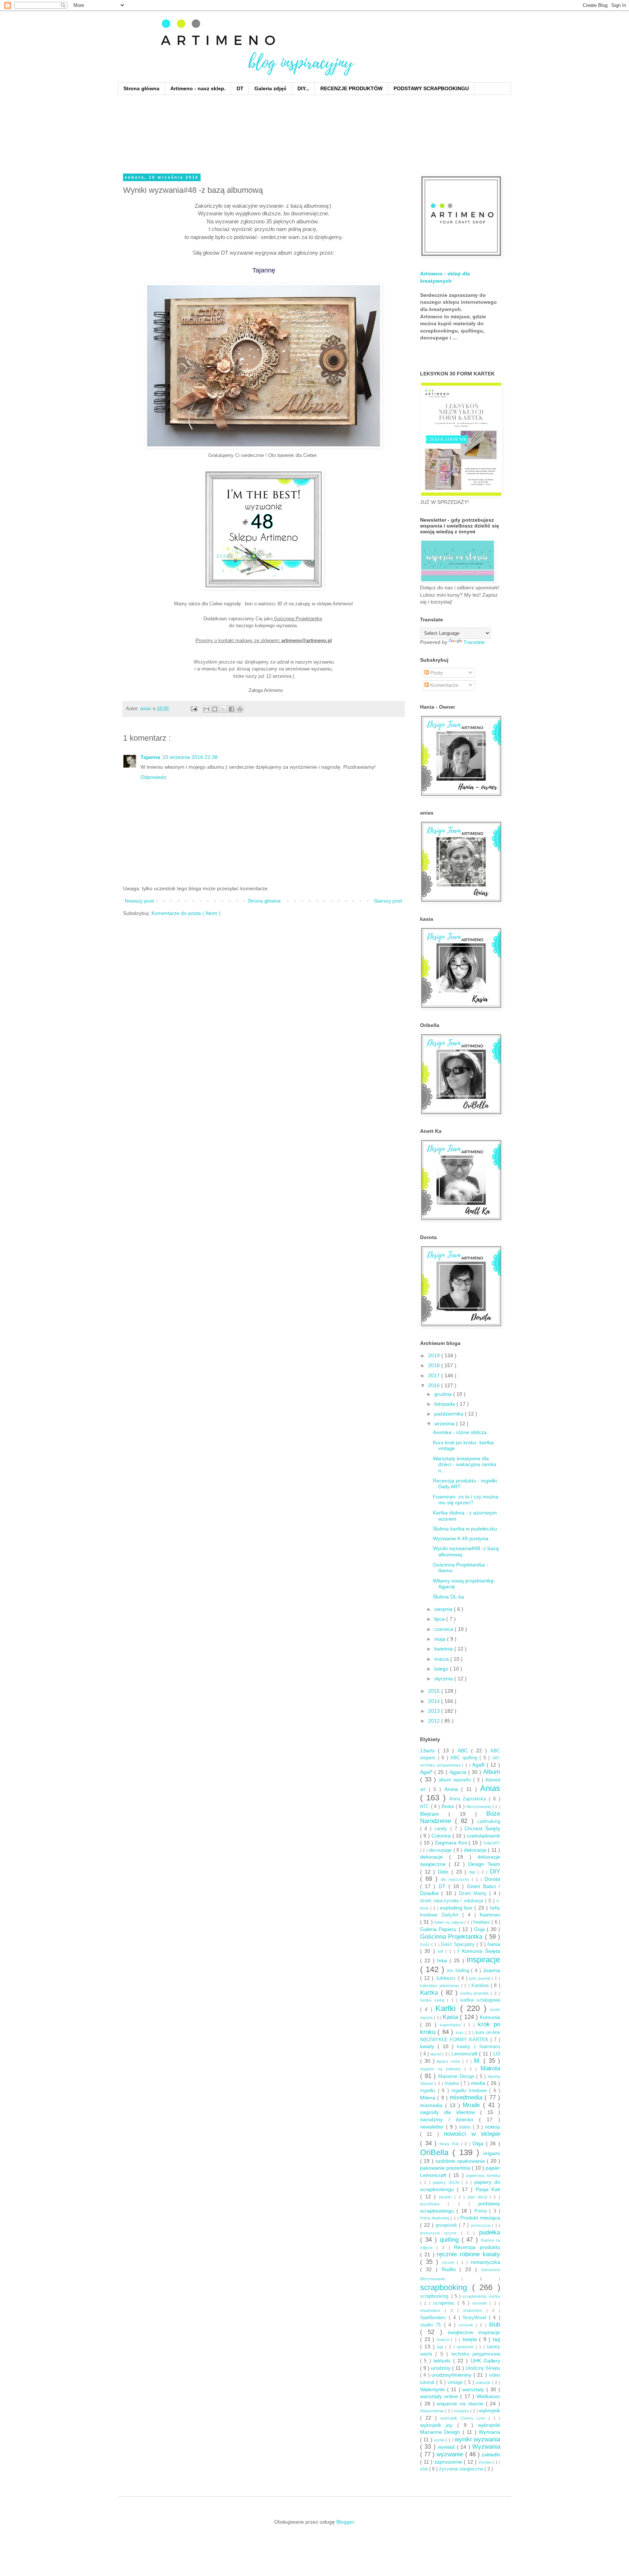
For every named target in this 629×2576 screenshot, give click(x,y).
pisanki (447, 2197)
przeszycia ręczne (440, 2233)
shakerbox (475, 2310)
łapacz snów (450, 2061)
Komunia (490, 2017)
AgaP (427, 1772)
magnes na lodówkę (442, 2069)
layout (437, 2054)
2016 (435, 1385)
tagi (441, 2347)
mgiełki (429, 2091)
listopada (445, 1404)
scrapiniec (445, 2303)
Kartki (448, 2008)
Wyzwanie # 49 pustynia (461, 1538)
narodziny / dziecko (450, 2119)
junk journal (480, 1978)
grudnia (444, 1394)
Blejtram (434, 1814)
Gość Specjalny (459, 1944)
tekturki (443, 2361)
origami (492, 2153)
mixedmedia (467, 2097)
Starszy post (388, 901)
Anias (490, 1788)
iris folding (459, 1971)
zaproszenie (449, 2462)
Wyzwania (486, 2447)
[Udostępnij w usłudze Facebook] (232, 709)
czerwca (444, 1629)
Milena (429, 2098)
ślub (495, 2324)
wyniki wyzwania (477, 2439)
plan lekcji (478, 2197)
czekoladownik (483, 1836)
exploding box (457, 1908)
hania (494, 1944)
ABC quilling (465, 1758)
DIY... (303, 88)
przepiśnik (448, 2225)
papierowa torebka (483, 2175)
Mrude (473, 2105)
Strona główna (141, 88)
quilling (451, 2240)
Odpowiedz (153, 777)
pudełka (490, 2232)
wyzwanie (451, 2454)
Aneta (453, 1789)
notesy (492, 2127)
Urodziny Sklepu (483, 2368)
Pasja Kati (488, 2189)
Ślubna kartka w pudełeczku (465, 1529)
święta (471, 2339)
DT (240, 88)
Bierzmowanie (479, 1807)
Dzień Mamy (474, 1894)
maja (441, 1639)
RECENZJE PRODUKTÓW (351, 88)
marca (442, 1659)
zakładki (491, 2454)
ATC (426, 1807)
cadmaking (489, 1821)
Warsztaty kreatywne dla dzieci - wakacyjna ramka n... (464, 1465)
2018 (435, 1365)
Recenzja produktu (477, 2247)
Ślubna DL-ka (448, 1597)
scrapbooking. (436, 2296)
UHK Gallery (485, 2361)
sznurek (467, 2325)
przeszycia (481, 2225)
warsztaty (474, 2389)
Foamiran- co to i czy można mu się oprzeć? (466, 1500)
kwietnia (444, 1649)
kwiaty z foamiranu (478, 2047)
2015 (435, 1691)
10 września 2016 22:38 (190, 757)
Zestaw (486, 2462)
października (450, 1414)
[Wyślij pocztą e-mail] (206, 709)
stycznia (444, 1679)
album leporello (456, 1780)
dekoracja (476, 1850)
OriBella (436, 2152)
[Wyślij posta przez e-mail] (193, 709)
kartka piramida (476, 1993)
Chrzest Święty (482, 1828)
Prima (482, 2211)
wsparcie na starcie (461, 2404)
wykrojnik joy (439, 2425)
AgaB (479, 1765)
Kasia (451, 2017)
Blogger (345, 2522)
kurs (460, 2032)
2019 (435, 1355)
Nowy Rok (450, 2144)
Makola (490, 2068)
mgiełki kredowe (470, 2091)
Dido (445, 1872)
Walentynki (434, 2389)
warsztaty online (440, 2396)
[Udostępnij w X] (223, 709)
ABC (464, 1751)
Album (492, 1772)
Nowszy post (139, 901)
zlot (425, 2469)
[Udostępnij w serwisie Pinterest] (240, 709)
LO (497, 2054)
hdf (441, 1951)
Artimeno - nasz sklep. (198, 88)
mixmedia (433, 2105)
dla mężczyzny (456, 1879)
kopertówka (452, 2025)
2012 (435, 1721)
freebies (482, 1922)
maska (452, 2083)
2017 (435, 1375)
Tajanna (150, 757)
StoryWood (476, 2318)
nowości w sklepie (472, 2134)
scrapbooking (446, 2287)
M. (479, 2061)
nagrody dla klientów (450, 2112)
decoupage (441, 1850)
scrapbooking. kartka (481, 2296)
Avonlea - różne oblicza (460, 1432)
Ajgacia (459, 1772)
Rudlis (451, 2269)
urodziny (442, 2368)
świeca (444, 2340)
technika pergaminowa (476, 2354)
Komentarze (444, 685)
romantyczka (485, 2262)
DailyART (492, 1843)
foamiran (490, 1915)
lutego (442, 1669)
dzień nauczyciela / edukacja (452, 1901)
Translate (474, 642)
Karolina (481, 1986)
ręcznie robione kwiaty (468, 2254)
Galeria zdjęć (270, 88)
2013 (435, 1711)
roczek (450, 2262)
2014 (435, 1701)
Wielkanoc (488, 2396)
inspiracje (483, 1960)
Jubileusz (447, 1978)
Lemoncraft (465, 2054)
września (445, 1424)
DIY (495, 1872)
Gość (426, 1944)
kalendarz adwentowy (441, 1986)
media (479, 2083)
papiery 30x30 (447, 2182)
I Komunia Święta (479, 1951)
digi (473, 1872)
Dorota (492, 1879)
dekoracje (435, 1857)
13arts (429, 1751)
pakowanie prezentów (446, 2168)
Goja (480, 1929)
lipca (440, 1619)
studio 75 (432, 2325)
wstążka (462, 2411)
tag (497, 2339)
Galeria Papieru (439, 1929)
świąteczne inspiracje (474, 2332)
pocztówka (434, 2204)
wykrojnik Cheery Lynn (465, 2418)
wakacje (484, 2382)
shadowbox (432, 2310)
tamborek (466, 2347)
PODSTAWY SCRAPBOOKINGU (431, 88)
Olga (479, 2143)
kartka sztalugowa (480, 2000)
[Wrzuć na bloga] (215, 709)
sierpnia (444, 1609)
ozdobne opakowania (461, 2161)
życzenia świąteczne (462, 2469)
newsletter (433, 2127)
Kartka (430, 1993)
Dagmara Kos (452, 1843)
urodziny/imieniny (452, 2375)
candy (442, 1829)
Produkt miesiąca (480, 2218)
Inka (443, 1960)
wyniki (440, 2440)
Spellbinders (434, 2318)
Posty (436, 673)
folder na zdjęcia (449, 1922)
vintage (456, 2382)
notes (466, 2127)
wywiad (447, 2447)
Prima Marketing (435, 2218)
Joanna (492, 1970)
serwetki (481, 2303)
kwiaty (429, 2046)
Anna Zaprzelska (469, 1799)
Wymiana (489, 2432)
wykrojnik (490, 2410)
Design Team (484, 1864)
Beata (449, 1807)
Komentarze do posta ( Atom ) (186, 913)
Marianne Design (457, 2077)
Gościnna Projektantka (452, 1937)
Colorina (442, 1836)
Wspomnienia (433, 2411)
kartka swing (434, 2000)
